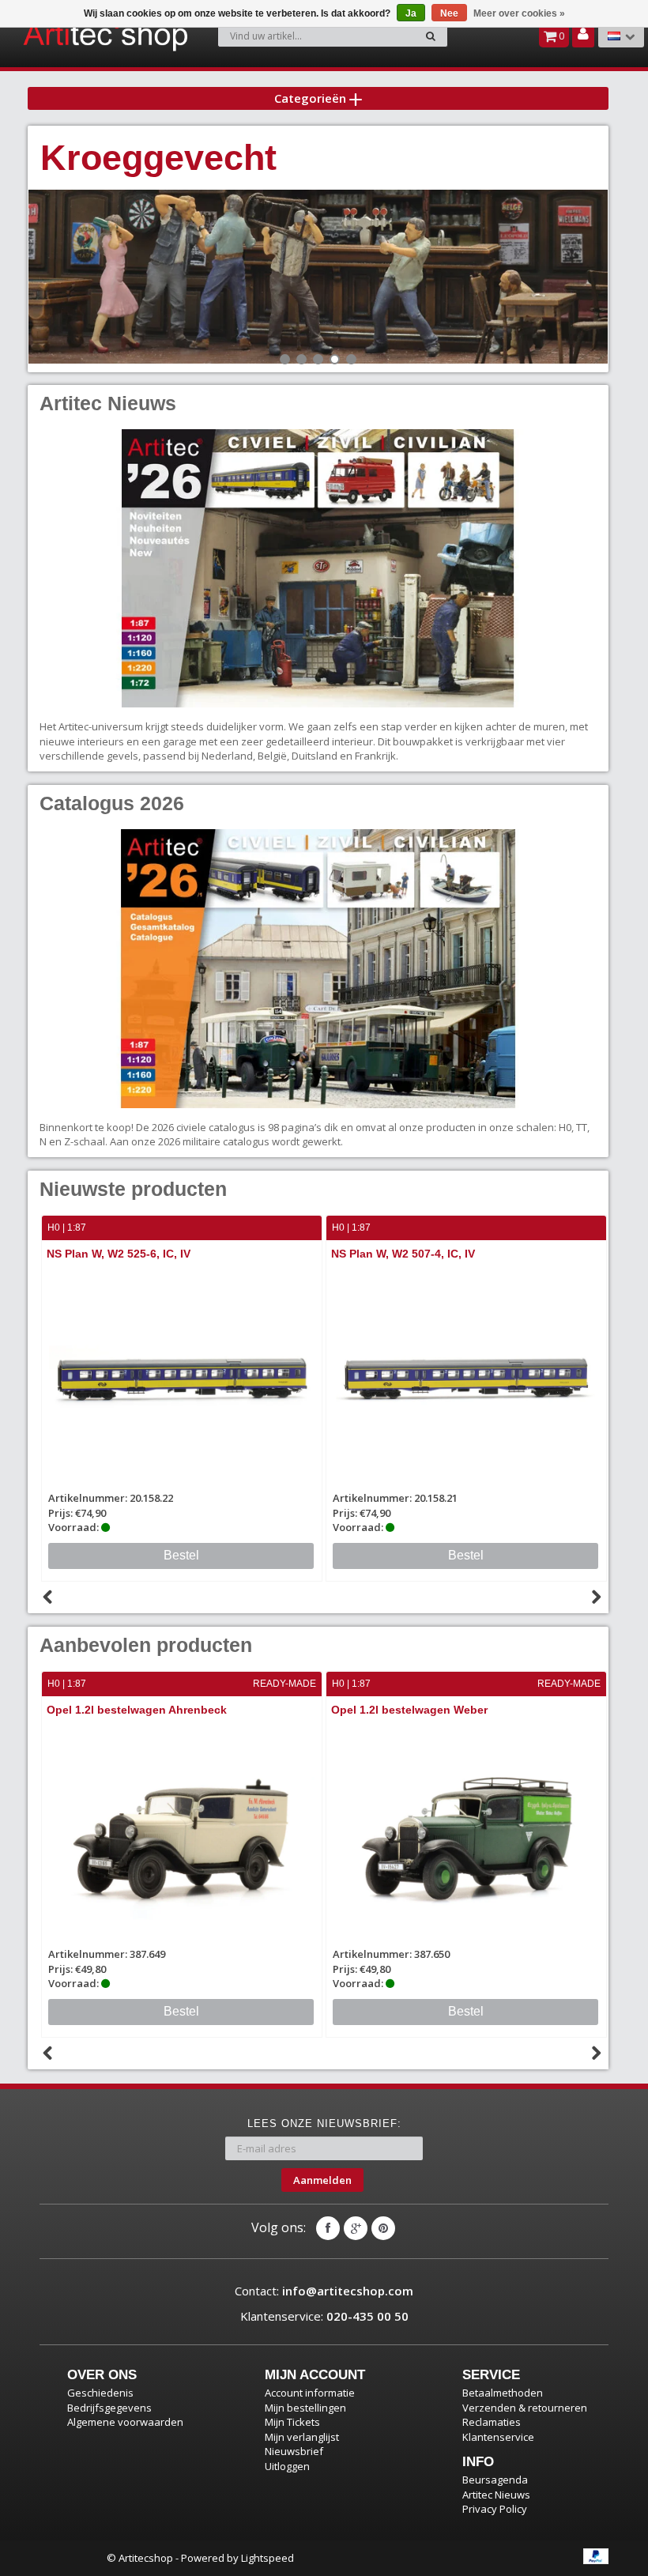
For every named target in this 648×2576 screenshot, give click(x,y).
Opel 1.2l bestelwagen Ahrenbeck (137, 1710)
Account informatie (310, 2393)
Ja (411, 13)
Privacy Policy (495, 2509)
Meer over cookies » (519, 13)
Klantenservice (498, 2437)
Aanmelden (322, 2180)
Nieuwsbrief (294, 2451)
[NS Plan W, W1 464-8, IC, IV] (466, 1378)
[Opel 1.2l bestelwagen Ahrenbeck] (182, 1834)
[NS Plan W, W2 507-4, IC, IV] (182, 1378)
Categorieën (312, 98)
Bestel (181, 1555)
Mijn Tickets (292, 2422)
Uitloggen (287, 2466)
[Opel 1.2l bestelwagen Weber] (466, 1834)
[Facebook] (328, 2228)
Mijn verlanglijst (302, 2437)
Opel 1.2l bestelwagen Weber (409, 1710)
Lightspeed (267, 2558)
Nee (449, 13)
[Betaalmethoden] (596, 2556)
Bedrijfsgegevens (109, 2408)
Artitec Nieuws (496, 2495)
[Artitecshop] (68, 35)
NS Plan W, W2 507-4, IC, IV (119, 1254)
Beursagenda (495, 2480)
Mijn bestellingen (305, 2408)
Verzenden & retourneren (525, 2408)
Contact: (324, 2291)
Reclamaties (492, 2422)
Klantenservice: (324, 2316)
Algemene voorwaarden (125, 2422)
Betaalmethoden (503, 2393)
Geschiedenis (100, 2393)
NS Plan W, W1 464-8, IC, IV (403, 1254)
